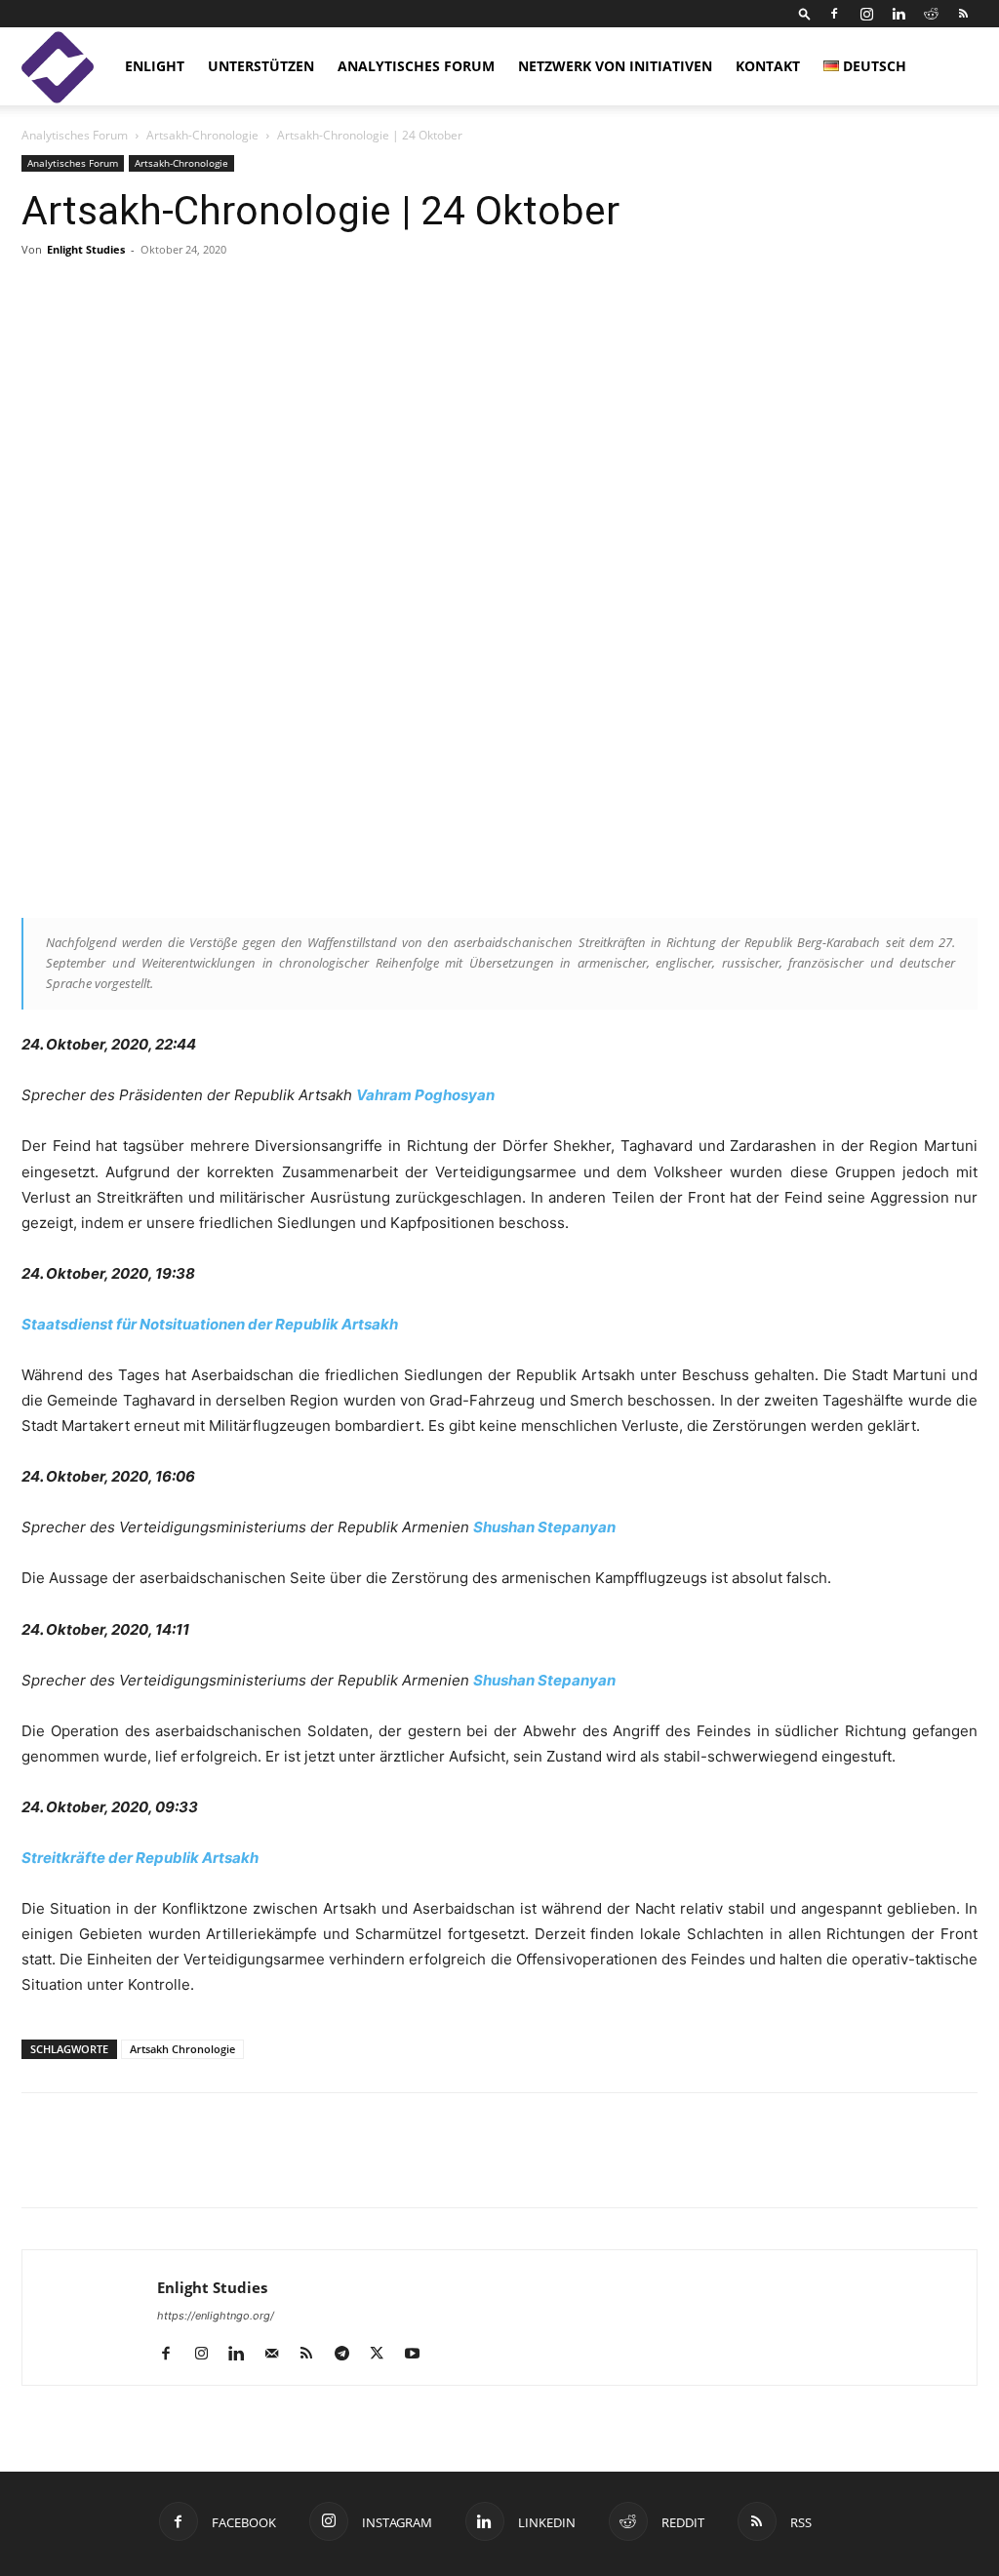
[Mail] (279, 2355)
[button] (805, 13)
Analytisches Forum (416, 66)
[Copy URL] (176, 2167)
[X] (131, 2167)
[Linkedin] (899, 14)
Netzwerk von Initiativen (615, 66)
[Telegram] (220, 2167)
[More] (768, 294)
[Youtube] (419, 2355)
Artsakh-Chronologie (202, 135)
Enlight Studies (86, 249)
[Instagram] (866, 14)
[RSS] (963, 14)
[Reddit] (931, 14)
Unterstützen (261, 66)
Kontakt (768, 66)
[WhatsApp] (265, 2167)
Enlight (155, 66)
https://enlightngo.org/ (216, 2316)
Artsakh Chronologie (182, 2049)
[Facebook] (834, 14)
